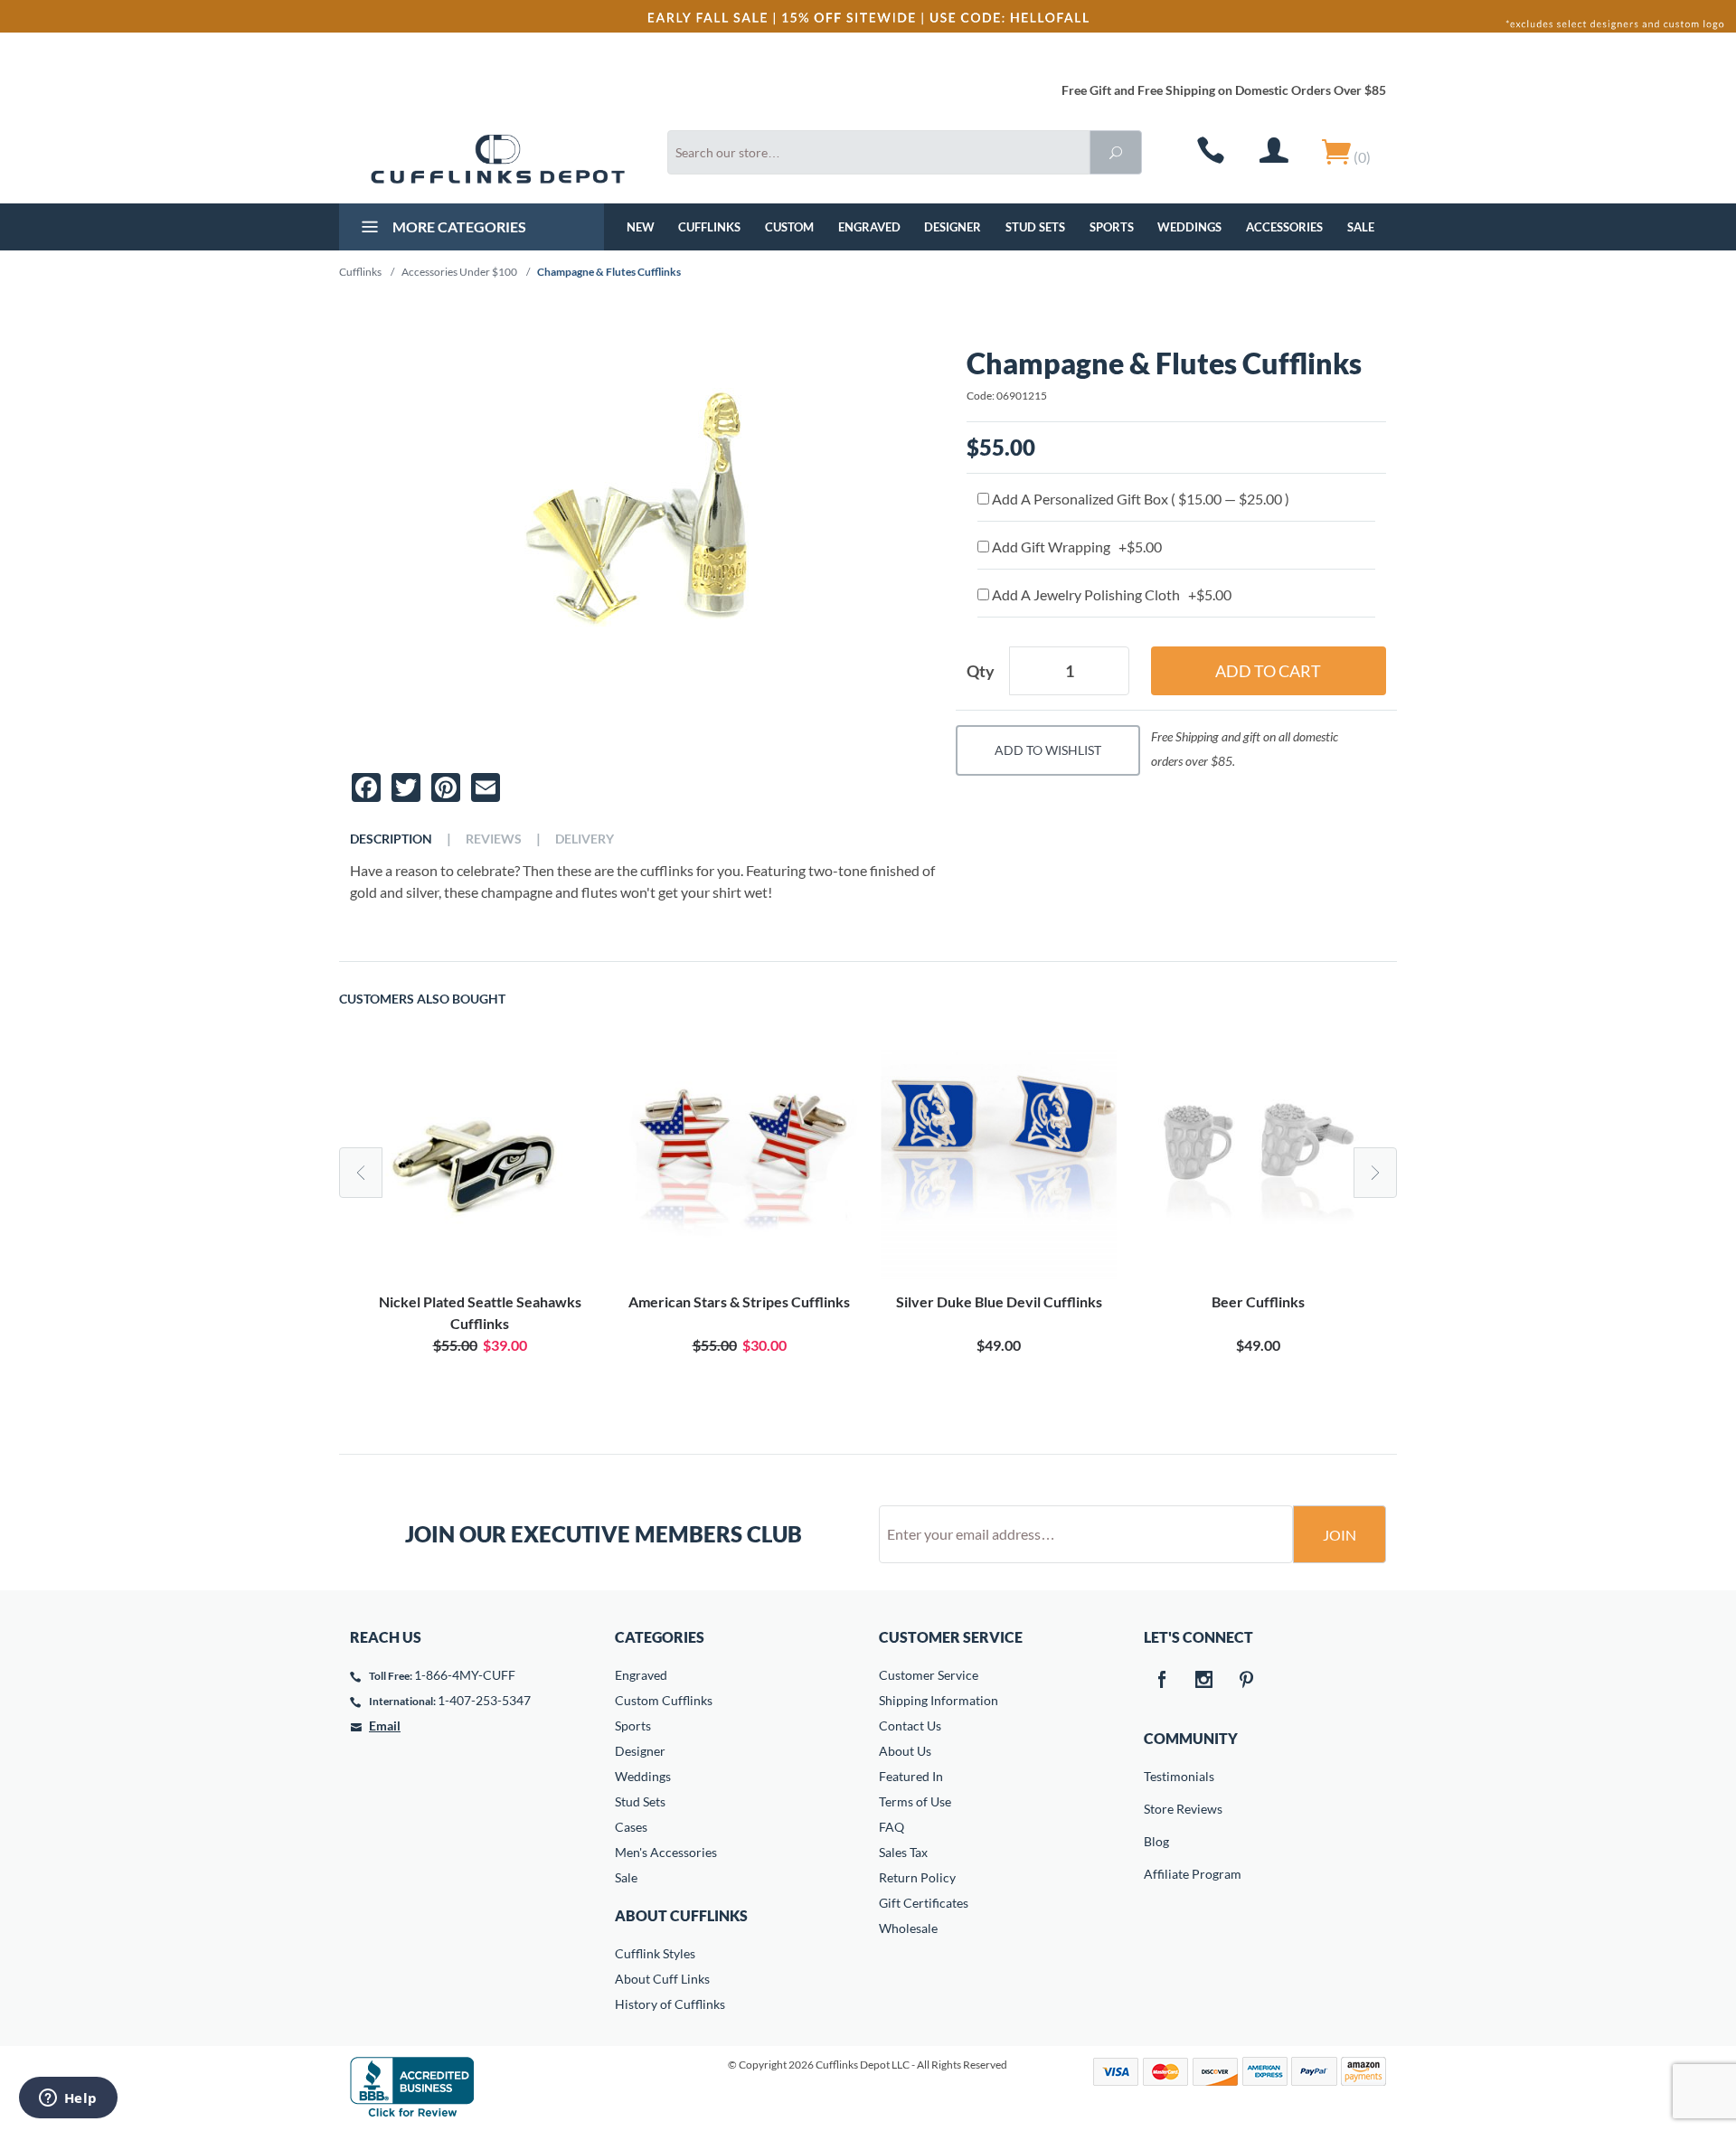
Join (1340, 1535)
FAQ (892, 1827)
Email (385, 1726)
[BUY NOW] (480, 1165)
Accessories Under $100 (459, 272)
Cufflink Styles (655, 1953)
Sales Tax (903, 1852)
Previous (361, 1173)
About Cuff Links (662, 1979)
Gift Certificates (924, 1903)
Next (1375, 1173)
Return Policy (917, 1877)
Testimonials (1156, 1776)
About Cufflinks (681, 1915)
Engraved (869, 227)
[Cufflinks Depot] (498, 159)
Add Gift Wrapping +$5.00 (1076, 547)
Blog (1156, 1841)
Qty (981, 671)
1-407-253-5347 (484, 1700)
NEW (641, 227)
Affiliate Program (1156, 1874)
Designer (953, 227)
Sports (1112, 227)
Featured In (911, 1776)
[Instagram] (1204, 1681)
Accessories (1284, 227)
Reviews (494, 839)
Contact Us (910, 1726)
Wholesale (908, 1928)
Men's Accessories (666, 1852)
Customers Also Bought (422, 999)
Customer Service (929, 1675)
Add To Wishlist (1048, 750)
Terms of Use (915, 1801)
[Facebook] (1162, 1681)
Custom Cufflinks (664, 1700)
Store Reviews (1156, 1809)
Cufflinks (709, 227)
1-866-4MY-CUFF (465, 1675)
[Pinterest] (1247, 1681)
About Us (905, 1751)
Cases (631, 1827)
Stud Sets (1035, 227)
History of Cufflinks (670, 2004)
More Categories (458, 226)
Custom (789, 227)
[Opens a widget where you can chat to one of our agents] (68, 2099)
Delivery (585, 839)
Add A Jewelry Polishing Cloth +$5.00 (1110, 594)
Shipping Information (939, 1700)
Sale (1361, 227)
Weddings (1189, 227)
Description (391, 839)
